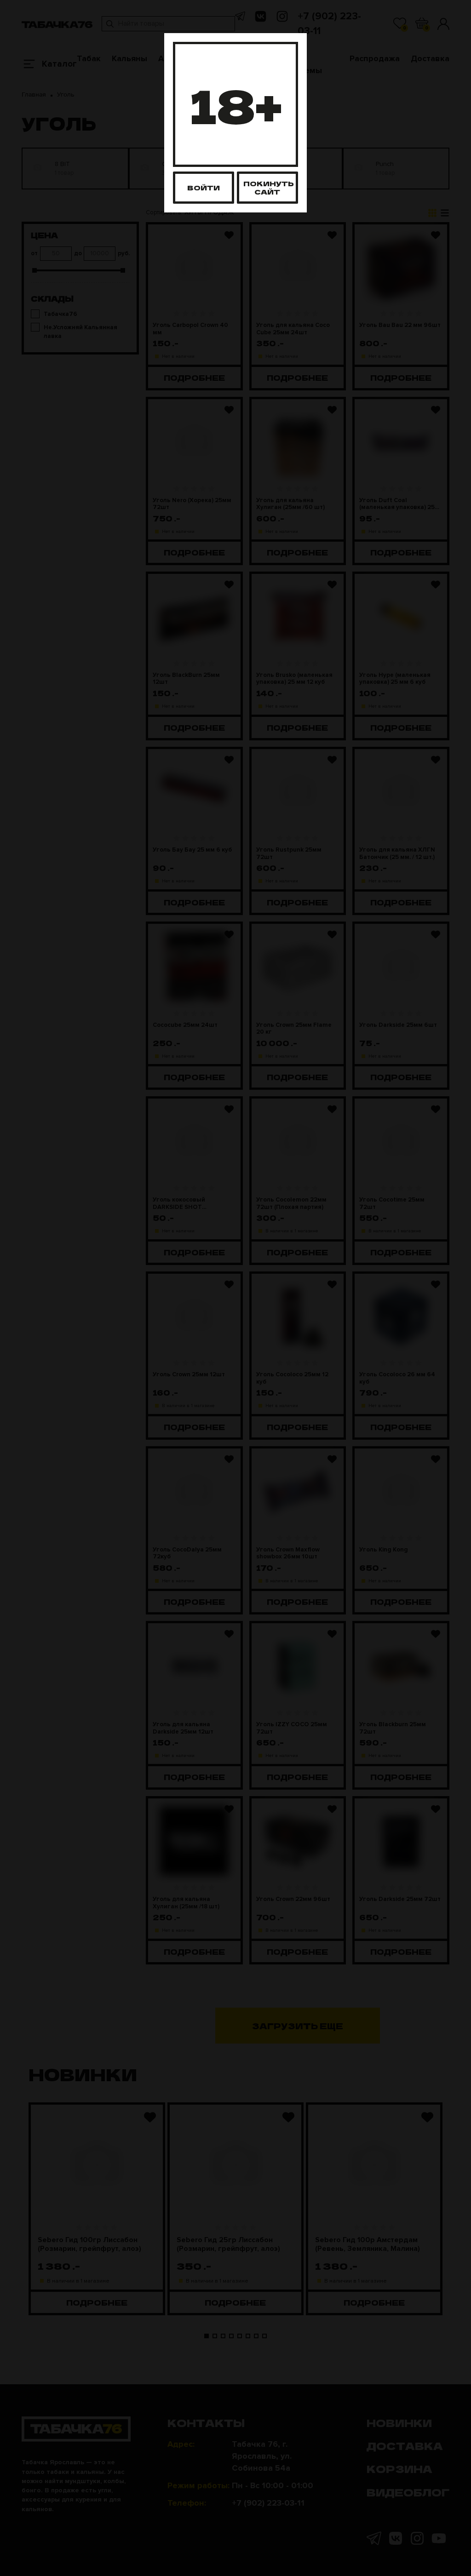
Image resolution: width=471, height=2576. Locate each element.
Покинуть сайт (269, 187)
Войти (204, 187)
